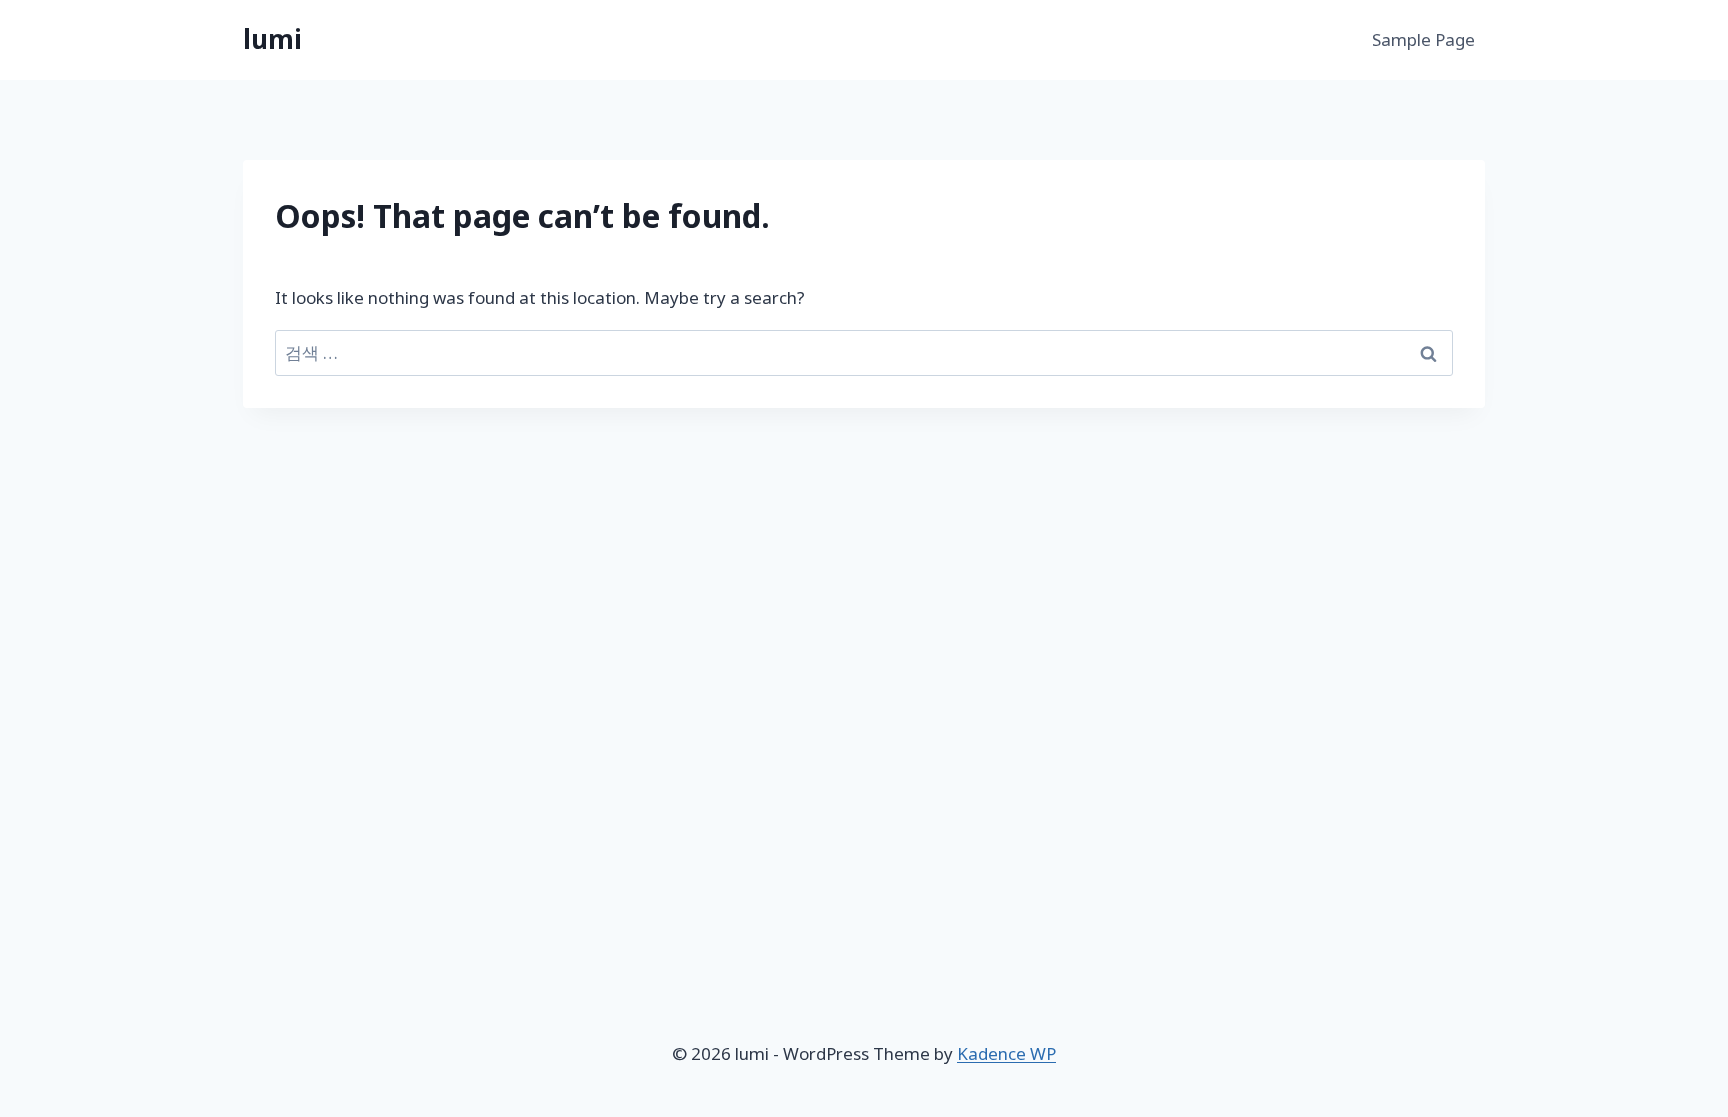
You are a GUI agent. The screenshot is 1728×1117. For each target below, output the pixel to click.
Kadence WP (1006, 1053)
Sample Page (1423, 39)
